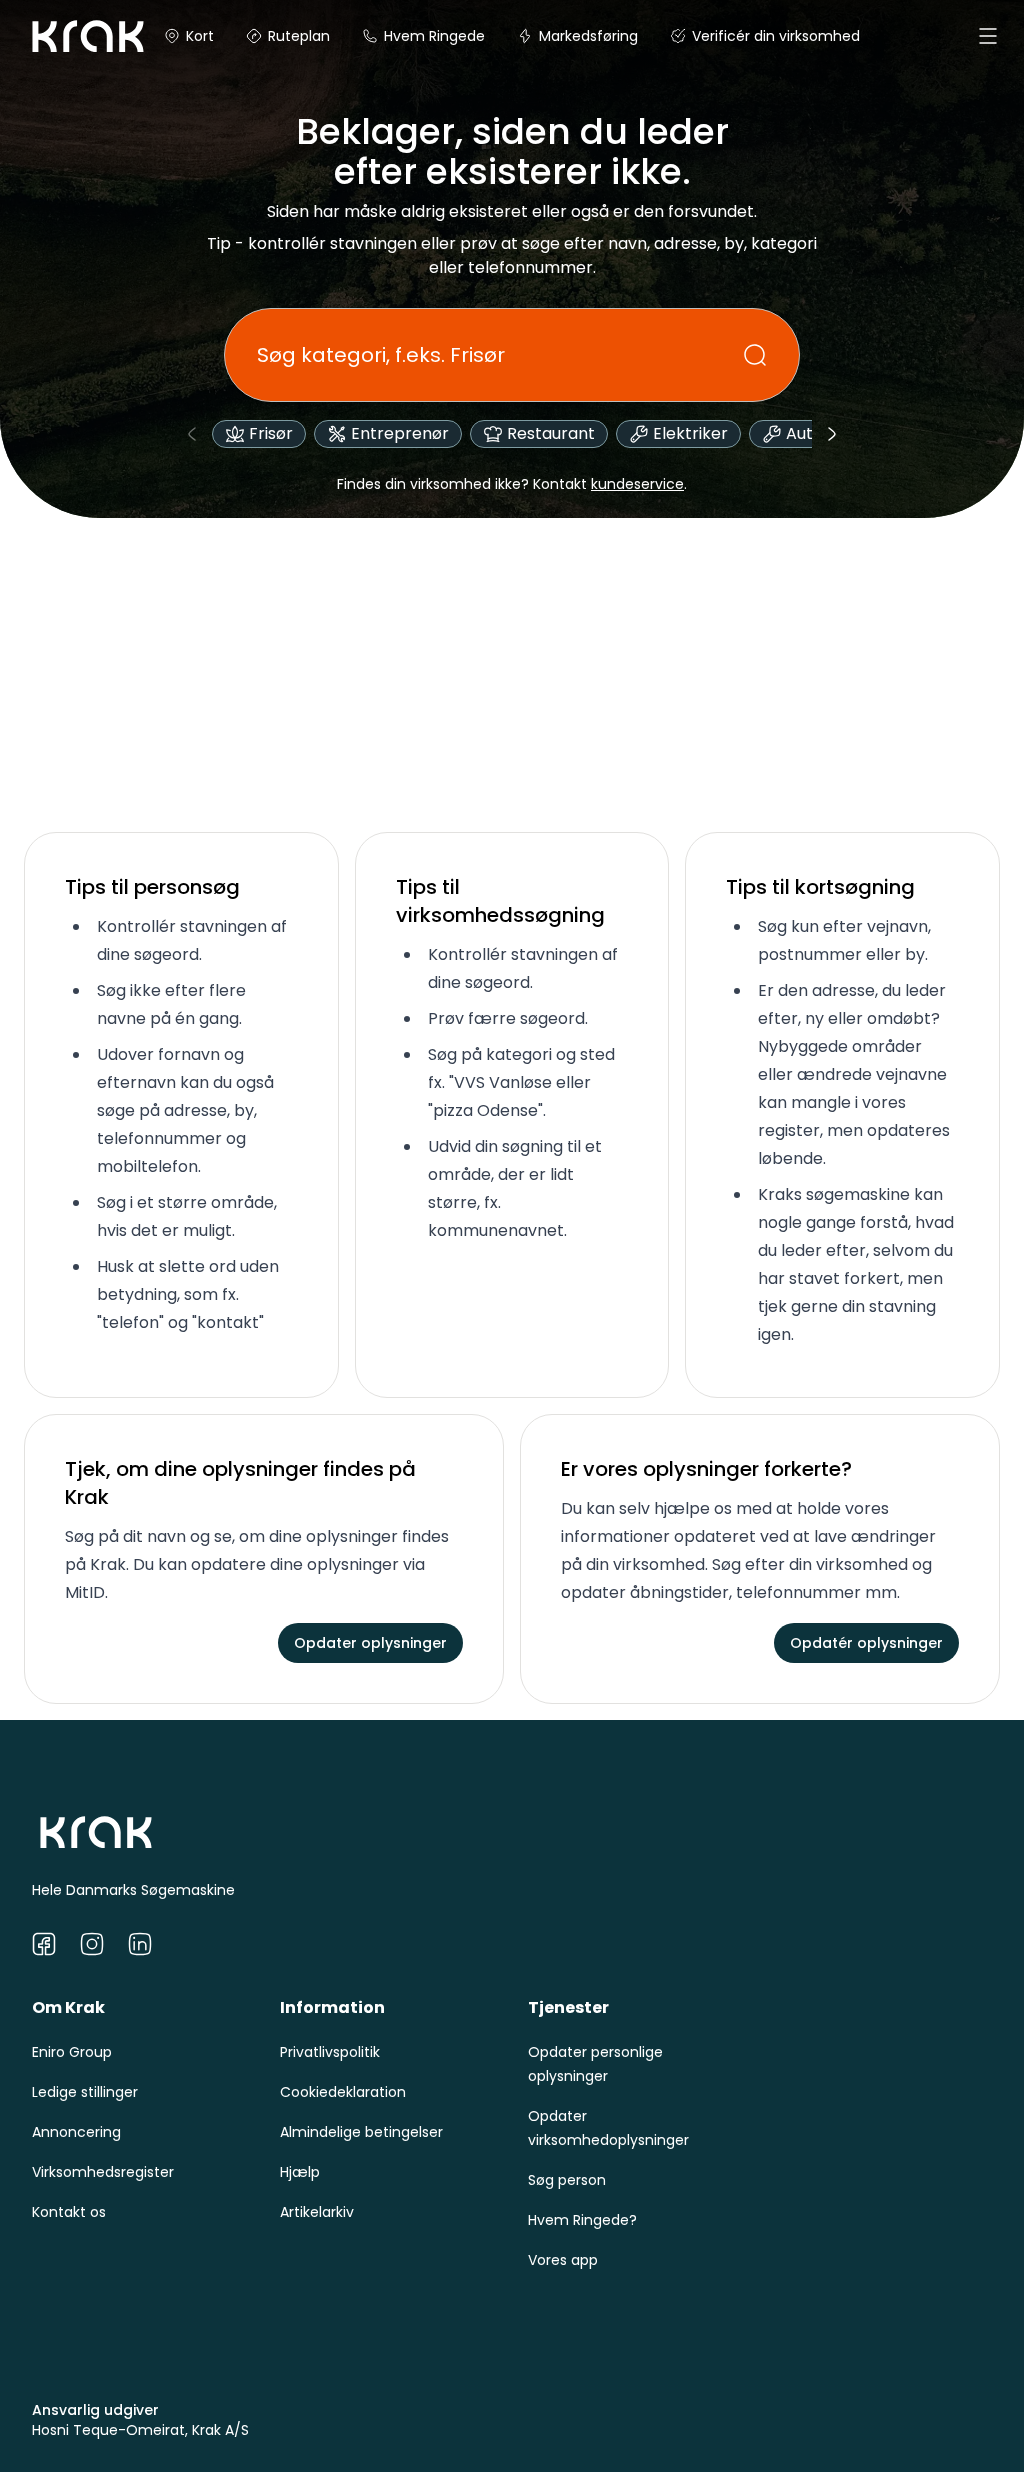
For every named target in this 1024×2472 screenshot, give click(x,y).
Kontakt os (69, 2212)
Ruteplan (299, 36)
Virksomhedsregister (103, 2172)
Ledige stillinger (85, 2092)
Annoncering (76, 2132)
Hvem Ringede (434, 36)
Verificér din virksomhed (776, 36)
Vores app (563, 2260)
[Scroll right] (832, 434)
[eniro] (48, 36)
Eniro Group (72, 2052)
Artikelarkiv (317, 2212)
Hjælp (300, 2172)
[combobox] (500, 355)
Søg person (567, 2180)
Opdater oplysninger (370, 1643)
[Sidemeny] (988, 36)
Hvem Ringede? (582, 2220)
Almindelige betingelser (361, 2132)
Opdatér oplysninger (866, 1643)
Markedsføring (588, 36)
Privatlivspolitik (330, 2052)
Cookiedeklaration (343, 2092)
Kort (200, 36)
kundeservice (637, 484)
